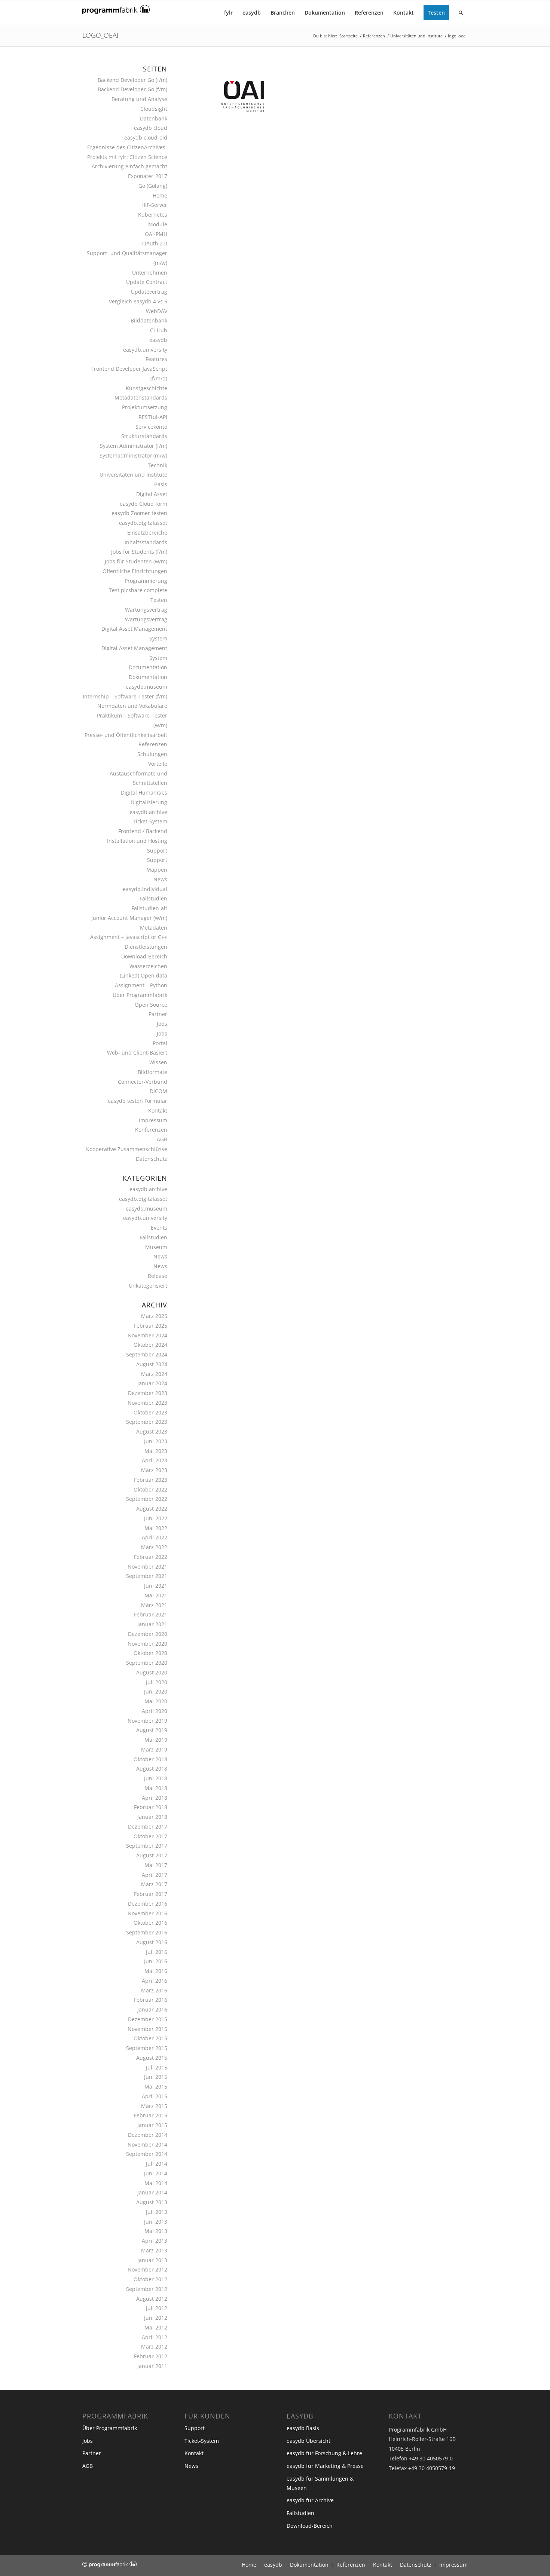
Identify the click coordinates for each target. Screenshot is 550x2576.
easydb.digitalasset (143, 523)
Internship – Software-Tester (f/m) (125, 696)
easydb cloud (151, 128)
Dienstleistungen (146, 947)
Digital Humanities (144, 793)
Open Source (151, 1005)
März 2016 (154, 1990)
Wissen (158, 1062)
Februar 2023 (151, 1480)
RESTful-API (153, 417)
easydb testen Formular (137, 1101)
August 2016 (152, 1942)
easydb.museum (146, 687)
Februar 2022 (151, 1557)
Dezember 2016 (148, 1904)
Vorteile (158, 764)
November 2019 (147, 1721)
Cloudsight (154, 109)
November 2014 (147, 2144)
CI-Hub (159, 330)
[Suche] (461, 13)
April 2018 (155, 1798)
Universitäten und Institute (133, 475)
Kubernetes (153, 215)
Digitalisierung (149, 802)
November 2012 (147, 2269)
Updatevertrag (149, 292)
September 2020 (147, 1663)
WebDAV (157, 311)
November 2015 (147, 2029)
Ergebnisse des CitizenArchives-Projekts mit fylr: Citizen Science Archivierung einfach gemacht (127, 157)
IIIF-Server (155, 205)
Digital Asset (152, 494)
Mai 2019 (156, 1740)
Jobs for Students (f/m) (139, 552)
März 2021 (154, 1605)
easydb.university (145, 350)
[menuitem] (228, 13)
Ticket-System (150, 821)
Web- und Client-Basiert (137, 1053)
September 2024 (147, 1354)
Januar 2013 (152, 2260)
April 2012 (155, 2337)
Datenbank (154, 118)
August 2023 (152, 1431)
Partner (158, 1014)
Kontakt (158, 1110)
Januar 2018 (152, 1817)
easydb (158, 340)
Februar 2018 (151, 1807)
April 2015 (155, 2096)
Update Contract (147, 282)
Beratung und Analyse (139, 99)
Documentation (148, 667)
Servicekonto (151, 427)
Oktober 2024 (150, 1345)
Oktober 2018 (150, 1759)
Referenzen (153, 744)
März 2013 (154, 2250)
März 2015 (154, 2106)
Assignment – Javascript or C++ (129, 937)
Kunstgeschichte (146, 388)
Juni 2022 (156, 1518)
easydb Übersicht (308, 2441)
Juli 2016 (157, 1952)
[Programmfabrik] (116, 15)
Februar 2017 (151, 1894)
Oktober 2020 (150, 1653)
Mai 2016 (156, 1971)
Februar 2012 (151, 2356)
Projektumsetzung (145, 407)
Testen (159, 600)
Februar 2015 (151, 2115)
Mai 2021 (156, 1595)
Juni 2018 (156, 1778)
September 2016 (147, 1932)
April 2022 (155, 1537)
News (160, 879)
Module (158, 224)
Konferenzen (151, 1130)
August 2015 (152, 2058)
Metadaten (154, 928)
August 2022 (152, 1509)
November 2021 (147, 1567)
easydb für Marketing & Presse (325, 2466)
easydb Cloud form (143, 504)
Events (159, 1228)
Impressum (153, 1120)
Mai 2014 (156, 2183)
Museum (156, 1247)
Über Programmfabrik (140, 995)
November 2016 (147, 1913)
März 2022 (154, 1547)
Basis (161, 484)
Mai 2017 (156, 1865)
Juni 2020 (156, 1691)
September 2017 (147, 1846)
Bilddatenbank (149, 320)
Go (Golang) (153, 186)
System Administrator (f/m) (134, 446)
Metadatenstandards (141, 397)
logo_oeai (100, 35)
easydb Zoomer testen (139, 513)
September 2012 (147, 2289)
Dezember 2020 (148, 1634)
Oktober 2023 (150, 1412)
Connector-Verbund (143, 1082)
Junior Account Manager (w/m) (129, 918)
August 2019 (152, 1730)
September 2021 (147, 1576)
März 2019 (154, 1749)
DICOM (158, 1091)
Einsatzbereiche (147, 533)
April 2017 (155, 1875)
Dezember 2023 (148, 1393)
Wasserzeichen (148, 966)
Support (157, 850)
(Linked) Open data (143, 975)
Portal (160, 1043)
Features (156, 359)
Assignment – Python (141, 985)
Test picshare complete (138, 590)
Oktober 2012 (150, 2279)
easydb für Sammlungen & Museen (320, 2483)
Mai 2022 (156, 1528)
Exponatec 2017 (148, 176)
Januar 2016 (152, 2009)
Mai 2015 (156, 2087)
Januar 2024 (152, 1383)
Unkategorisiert (148, 1286)
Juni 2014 (156, 2173)
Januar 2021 (152, 1624)
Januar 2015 (152, 2125)
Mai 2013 (156, 2231)
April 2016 (155, 1981)
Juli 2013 (157, 2212)
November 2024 (147, 1335)
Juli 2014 (157, 2164)
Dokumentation (148, 677)
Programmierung (146, 581)
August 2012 (152, 2299)
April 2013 (155, 2241)
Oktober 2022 (150, 1489)
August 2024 (152, 1364)
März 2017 (154, 1884)
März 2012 (154, 2346)
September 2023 (147, 1422)
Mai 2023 (156, 1451)
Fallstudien (153, 898)
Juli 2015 (157, 2067)
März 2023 (154, 1470)
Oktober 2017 (150, 1836)
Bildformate (152, 1072)
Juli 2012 (157, 2308)
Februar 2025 (151, 1326)
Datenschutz (152, 1159)
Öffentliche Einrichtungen (135, 571)
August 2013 (152, 2202)
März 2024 (154, 1374)
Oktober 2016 (150, 1923)
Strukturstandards (144, 436)
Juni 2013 (156, 2222)
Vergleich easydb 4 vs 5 (138, 301)
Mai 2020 (156, 1701)
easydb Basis (303, 2428)
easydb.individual (145, 889)
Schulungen (152, 754)
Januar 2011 (152, 2366)
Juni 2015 (156, 2077)
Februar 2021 (151, 1614)
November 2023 (147, 1403)
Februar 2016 (151, 2000)
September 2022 (147, 1499)
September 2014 (147, 2154)
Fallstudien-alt (149, 908)
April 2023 (155, 1460)
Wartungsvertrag (146, 610)
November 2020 (147, 1644)
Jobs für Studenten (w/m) (136, 561)
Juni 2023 (156, 1441)
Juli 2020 (157, 1682)
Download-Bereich (144, 956)
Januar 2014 (152, 2192)
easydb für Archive (310, 2500)
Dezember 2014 (148, 2135)
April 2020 (155, 1711)
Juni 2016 (156, 1961)
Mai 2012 (156, 2327)
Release (158, 1276)
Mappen (157, 870)
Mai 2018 (156, 1788)
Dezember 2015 (148, 2019)
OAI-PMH (156, 234)
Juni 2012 (156, 2318)
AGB (162, 1139)
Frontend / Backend (143, 831)
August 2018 (152, 1769)
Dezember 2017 (148, 1827)
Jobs (162, 1024)
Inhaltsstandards (146, 542)
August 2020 (152, 1672)
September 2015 (147, 2048)
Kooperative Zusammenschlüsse (127, 1149)
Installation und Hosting (137, 841)
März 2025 (154, 1316)
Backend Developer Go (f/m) (132, 80)
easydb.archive (148, 812)
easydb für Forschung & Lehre (324, 2453)
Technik (158, 465)
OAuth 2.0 (155, 243)
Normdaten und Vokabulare (132, 706)
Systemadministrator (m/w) (133, 455)
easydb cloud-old (146, 137)
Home (160, 195)
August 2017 (152, 1855)
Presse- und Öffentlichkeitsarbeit (126, 735)
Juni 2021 (156, 1586)
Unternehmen (150, 273)
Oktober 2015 (150, 2038)
